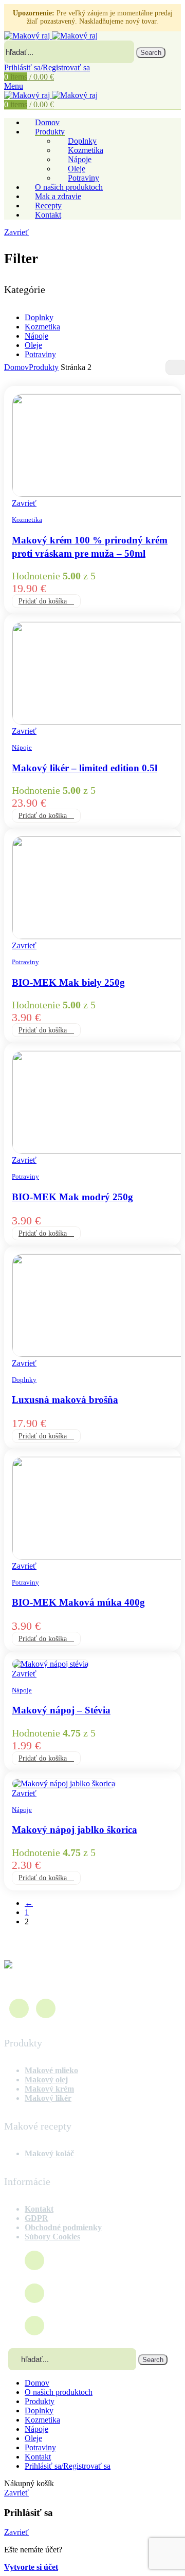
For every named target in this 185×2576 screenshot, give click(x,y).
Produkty (44, 367)
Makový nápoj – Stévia (61, 1710)
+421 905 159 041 (83, 2325)
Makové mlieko (51, 2070)
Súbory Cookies (52, 2237)
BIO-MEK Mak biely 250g (68, 982)
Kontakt (39, 2209)
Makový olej (46, 2080)
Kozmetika (42, 327)
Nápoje (36, 336)
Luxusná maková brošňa (65, 1400)
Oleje (33, 345)
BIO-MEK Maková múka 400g (78, 1602)
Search (151, 53)
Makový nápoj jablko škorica (75, 1830)
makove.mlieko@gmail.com (100, 2293)
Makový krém (49, 2089)
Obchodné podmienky (63, 2227)
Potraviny (84, 178)
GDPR (36, 2218)
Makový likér (48, 2098)
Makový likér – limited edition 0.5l (85, 768)
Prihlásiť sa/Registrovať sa (68, 2466)
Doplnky (39, 317)
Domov (16, 367)
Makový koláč (49, 2153)
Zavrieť (16, 232)
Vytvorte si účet (31, 2567)
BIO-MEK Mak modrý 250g (72, 1197)
